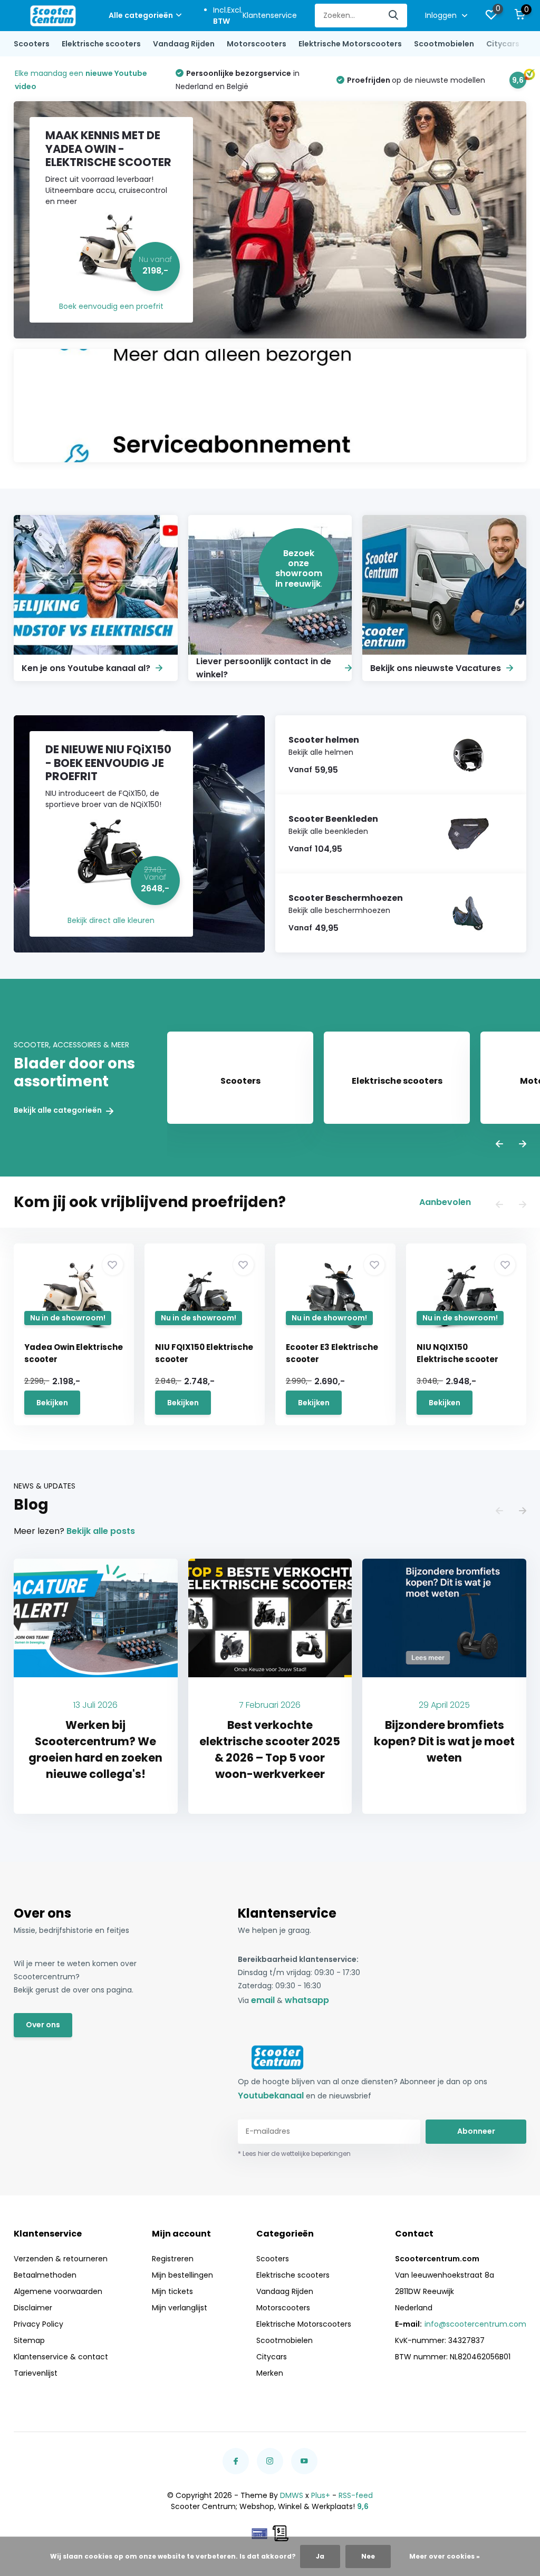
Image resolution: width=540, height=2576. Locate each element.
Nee (368, 2556)
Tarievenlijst (36, 2373)
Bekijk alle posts (101, 1531)
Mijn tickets (172, 2291)
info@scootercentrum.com (475, 2324)
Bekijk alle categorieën (59, 1110)
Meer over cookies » (445, 2556)
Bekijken (52, 1403)
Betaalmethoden (45, 2275)
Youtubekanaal (271, 2096)
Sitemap (29, 2340)
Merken (270, 2373)
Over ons (43, 2025)
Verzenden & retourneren (61, 2259)
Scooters (32, 44)
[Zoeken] (394, 16)
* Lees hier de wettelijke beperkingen (294, 2154)
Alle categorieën (141, 15)
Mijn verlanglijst (180, 2308)
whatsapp (307, 2000)
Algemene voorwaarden (58, 2291)
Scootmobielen (444, 44)
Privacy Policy (38, 2324)
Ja (320, 2556)
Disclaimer (33, 2308)
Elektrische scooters (101, 44)
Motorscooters (257, 44)
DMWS (292, 2495)
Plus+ (321, 2495)
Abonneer (476, 2131)
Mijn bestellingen (182, 2275)
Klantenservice (270, 15)
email (263, 2000)
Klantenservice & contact (61, 2357)
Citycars (503, 44)
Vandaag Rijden (184, 44)
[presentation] (499, 1145)
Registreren (173, 2259)
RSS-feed (356, 2495)
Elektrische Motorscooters (350, 44)
